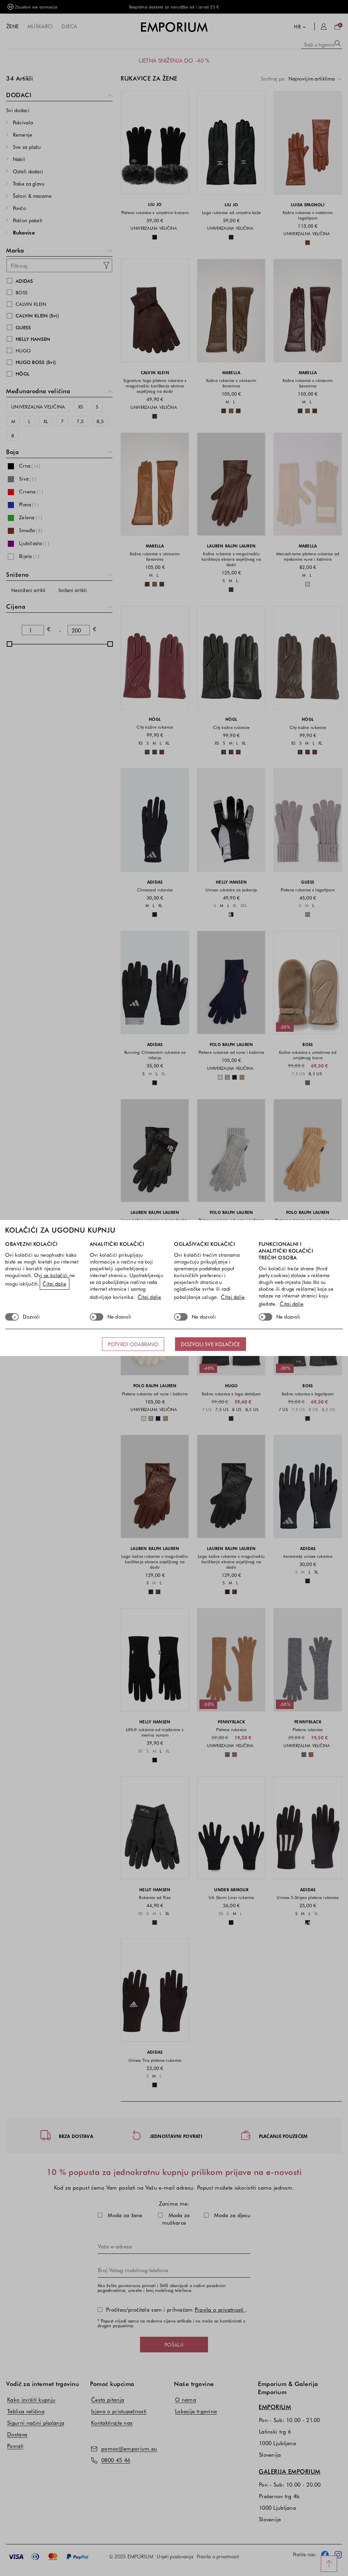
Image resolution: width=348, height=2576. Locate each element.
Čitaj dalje (54, 1284)
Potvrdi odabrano (133, 1344)
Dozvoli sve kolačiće (211, 1344)
